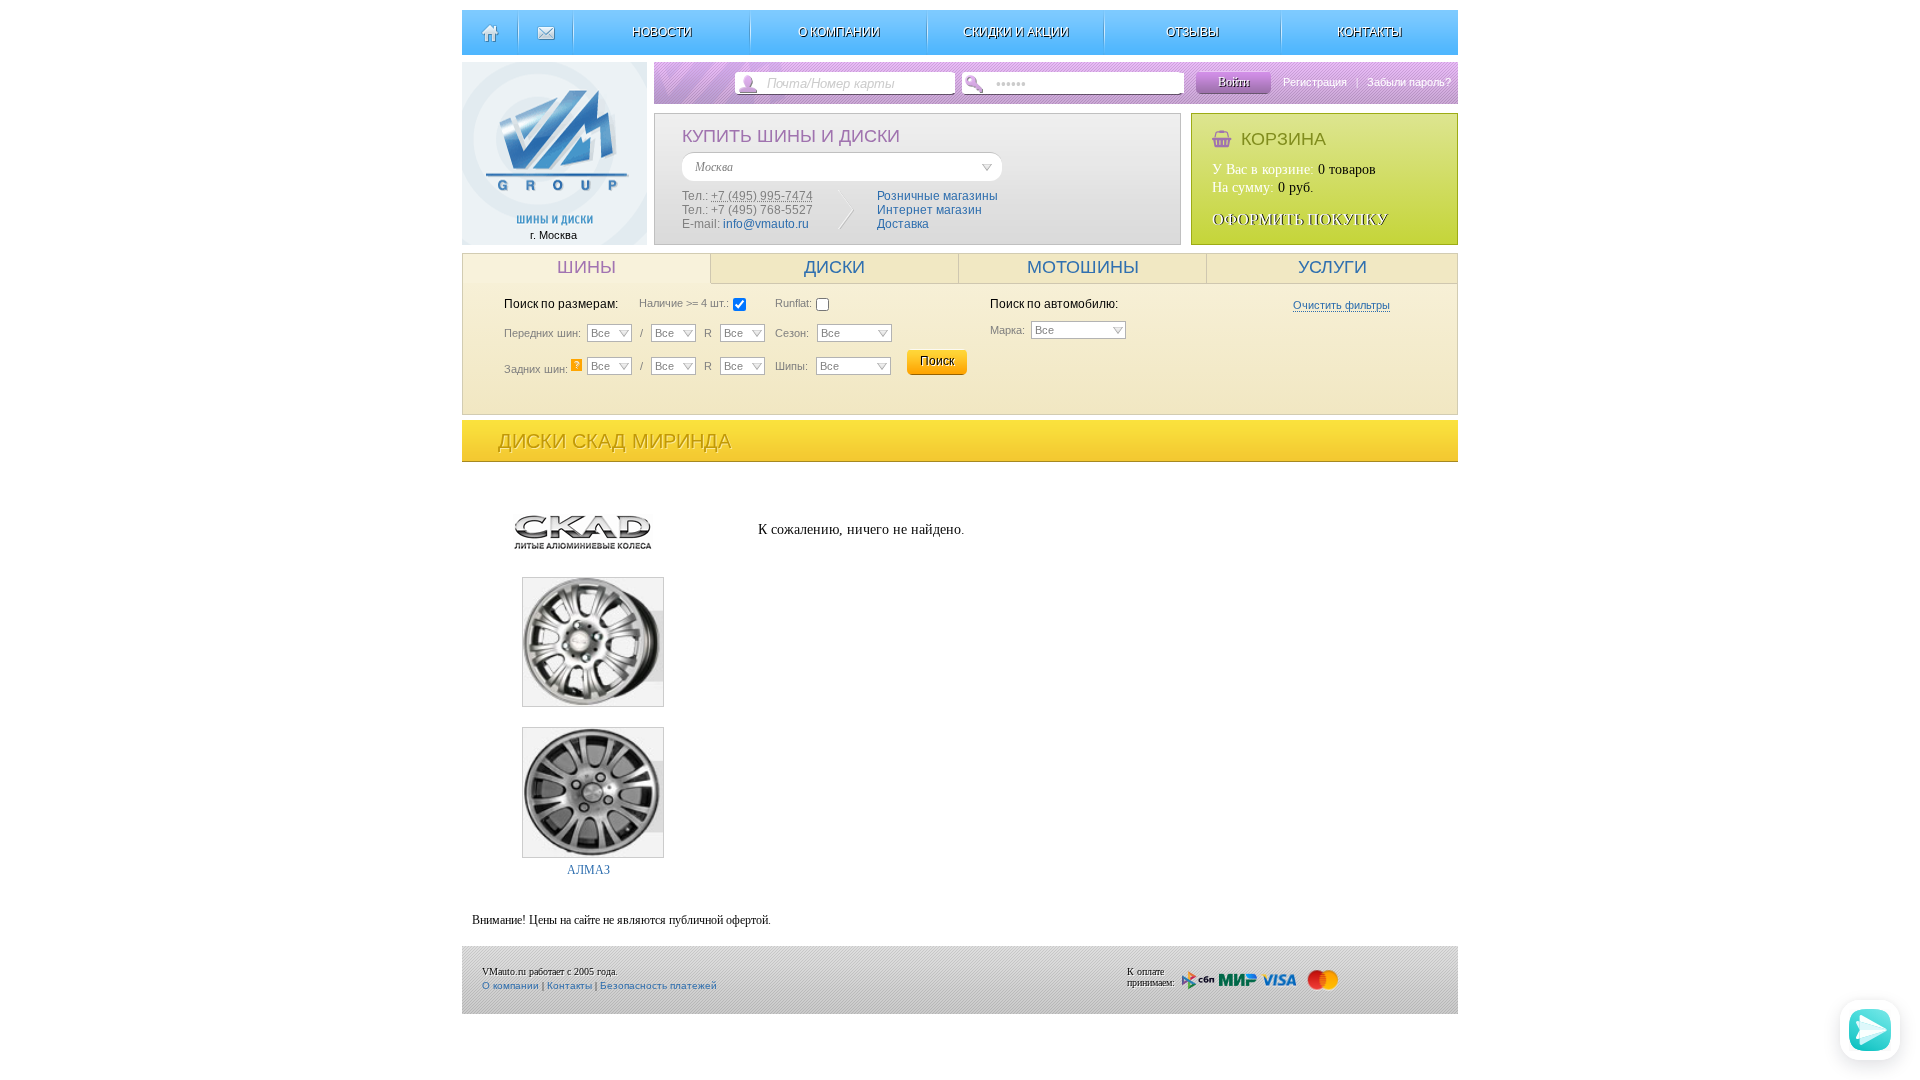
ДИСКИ (834, 267)
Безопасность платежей (658, 985)
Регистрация (1315, 82)
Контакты (569, 985)
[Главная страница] (489, 41)
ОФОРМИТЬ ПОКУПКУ (1299, 219)
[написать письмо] (545, 41)
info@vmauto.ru (766, 224)
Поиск (937, 361)
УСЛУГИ (1332, 267)
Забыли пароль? (1409, 82)
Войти (1233, 82)
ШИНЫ (586, 267)
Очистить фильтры (1341, 305)
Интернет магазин (929, 210)
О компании (510, 985)
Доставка (903, 224)
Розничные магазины (937, 196)
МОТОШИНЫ (1083, 267)
